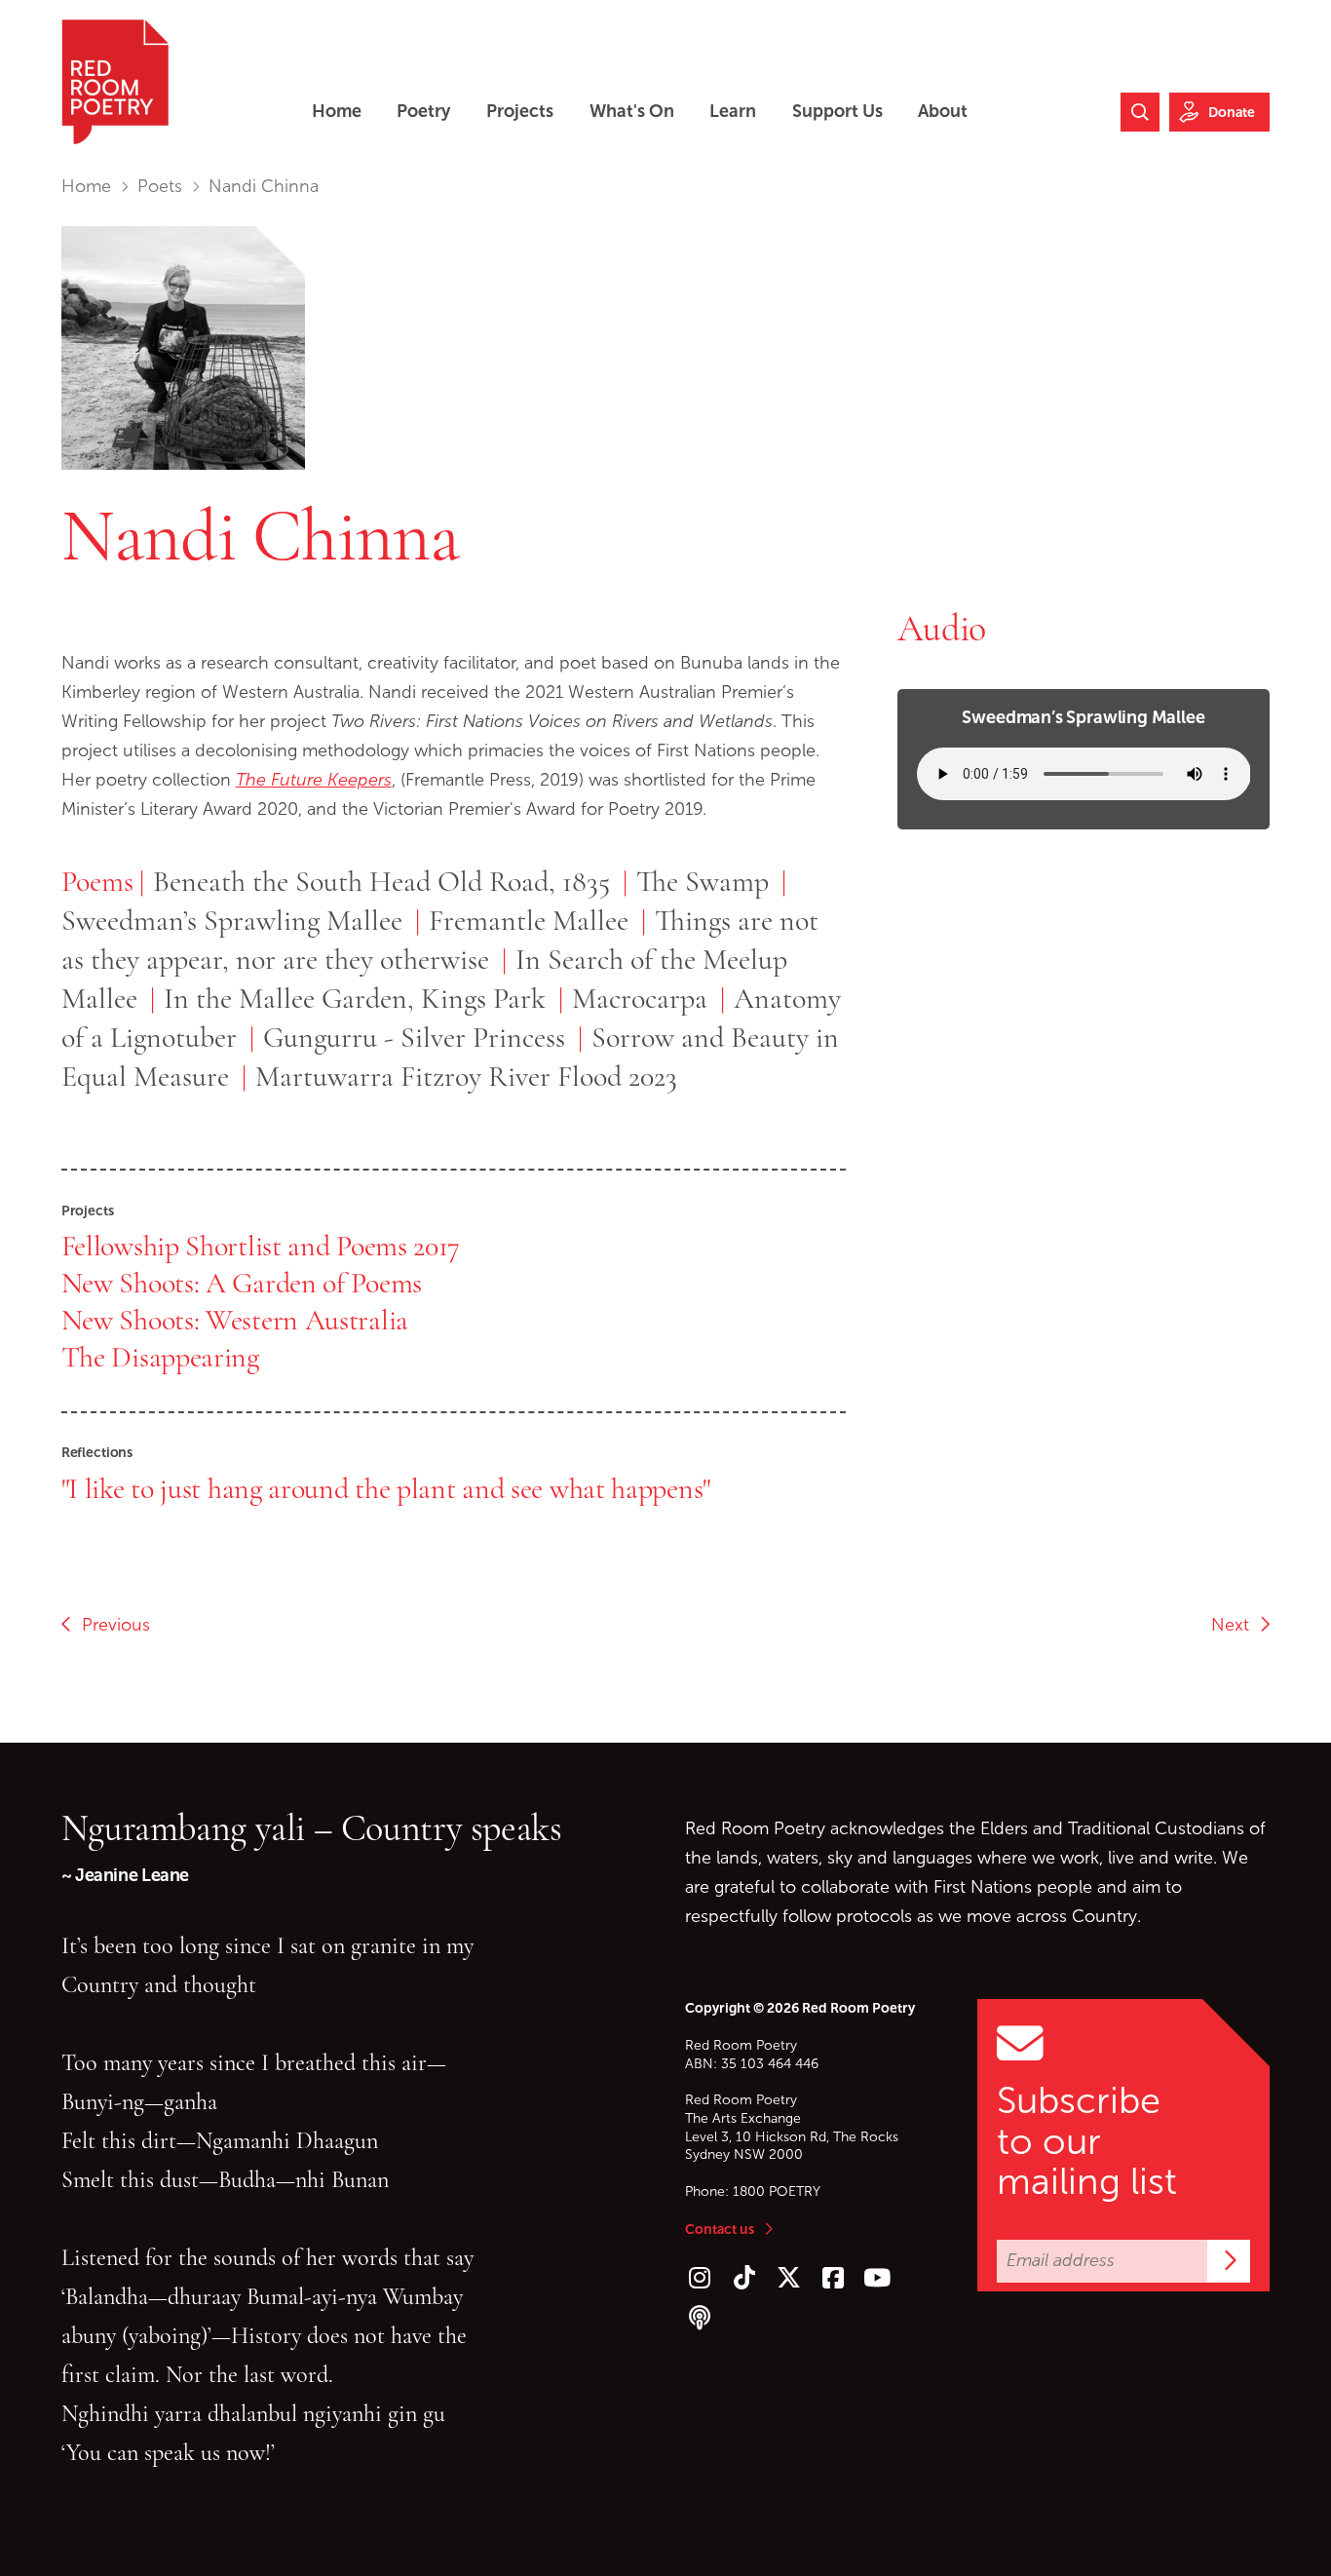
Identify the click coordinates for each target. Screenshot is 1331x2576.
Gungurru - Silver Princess (418, 1037)
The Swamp (703, 881)
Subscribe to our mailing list (1087, 2141)
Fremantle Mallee (529, 920)
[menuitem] (337, 112)
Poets (160, 186)
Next (1235, 1625)
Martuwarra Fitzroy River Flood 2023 (466, 1076)
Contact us (720, 2229)
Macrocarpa (640, 998)
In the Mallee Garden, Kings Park (355, 998)
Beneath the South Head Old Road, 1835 (381, 881)
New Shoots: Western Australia (235, 1320)
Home (86, 186)
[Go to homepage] (115, 82)
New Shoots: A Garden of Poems (242, 1283)
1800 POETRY (777, 2192)
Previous (111, 1625)
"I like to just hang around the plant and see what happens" (386, 1488)
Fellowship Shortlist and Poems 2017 (261, 1246)
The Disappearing (160, 1357)
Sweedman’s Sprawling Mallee (232, 920)
